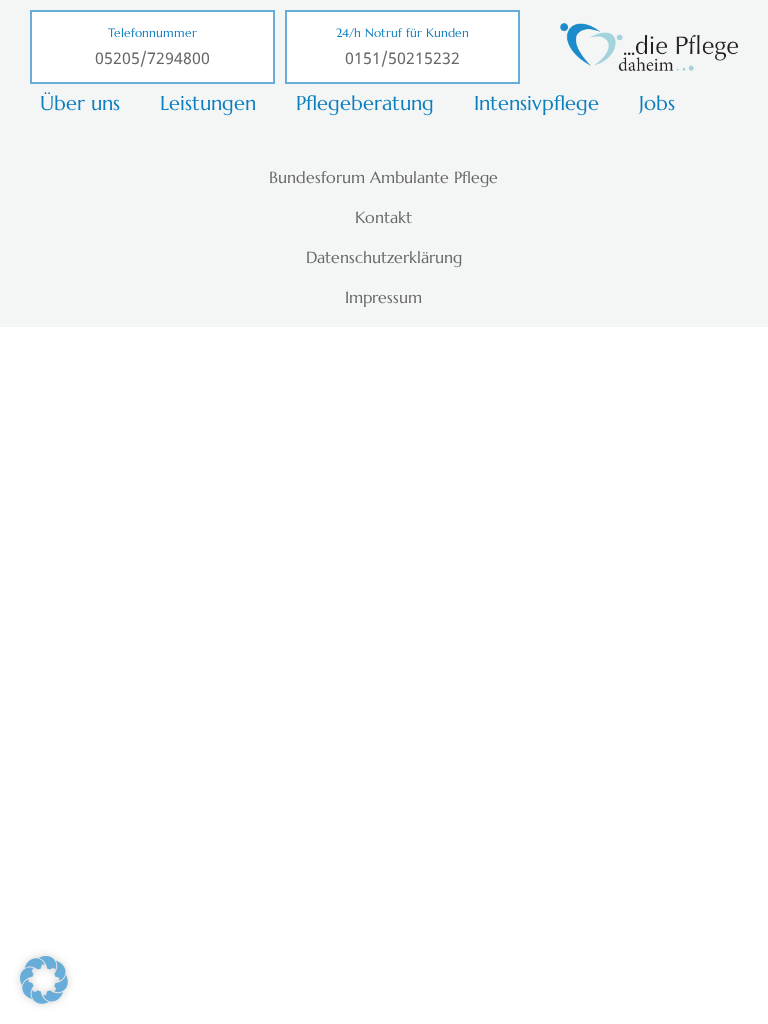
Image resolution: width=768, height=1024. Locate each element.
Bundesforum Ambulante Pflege (383, 177)
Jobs (657, 103)
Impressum (383, 297)
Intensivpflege (536, 103)
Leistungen (208, 103)
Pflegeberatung (365, 103)
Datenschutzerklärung (384, 257)
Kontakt (383, 217)
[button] (44, 980)
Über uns (80, 103)
